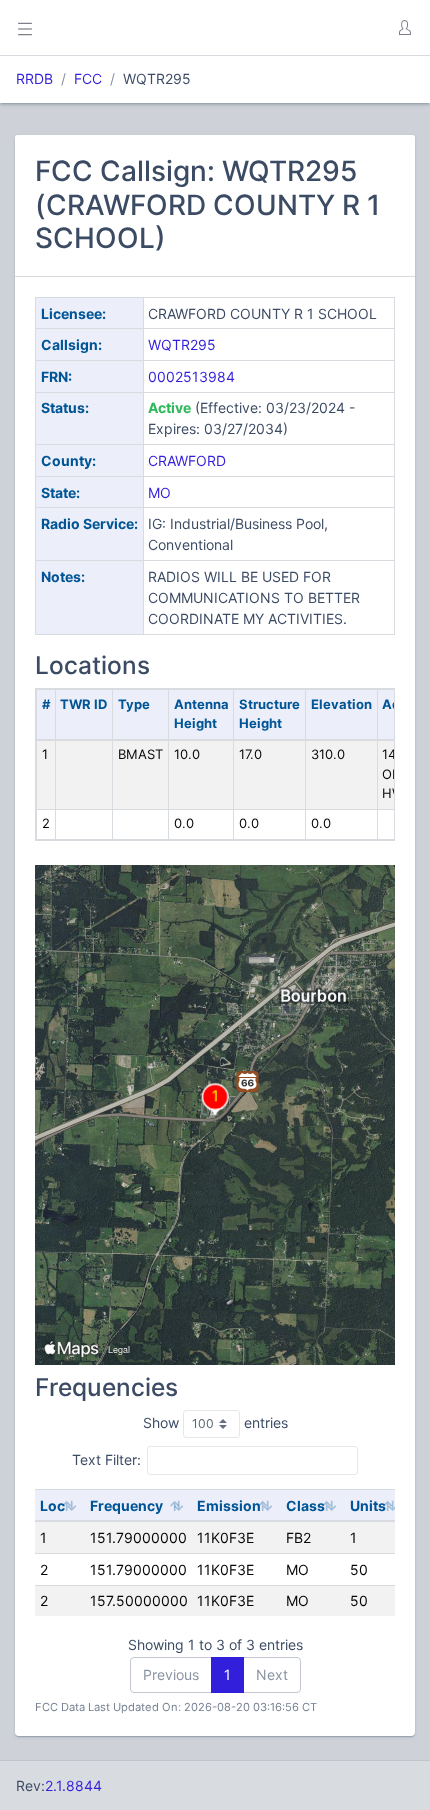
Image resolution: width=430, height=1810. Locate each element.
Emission (229, 1505)
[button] (404, 28)
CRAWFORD (187, 460)
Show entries (215, 1422)
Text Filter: (106, 1459)
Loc (52, 1505)
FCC (88, 78)
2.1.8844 (73, 1785)
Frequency (126, 1505)
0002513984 (191, 376)
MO (159, 492)
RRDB (34, 78)
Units (368, 1505)
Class (305, 1505)
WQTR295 (182, 344)
